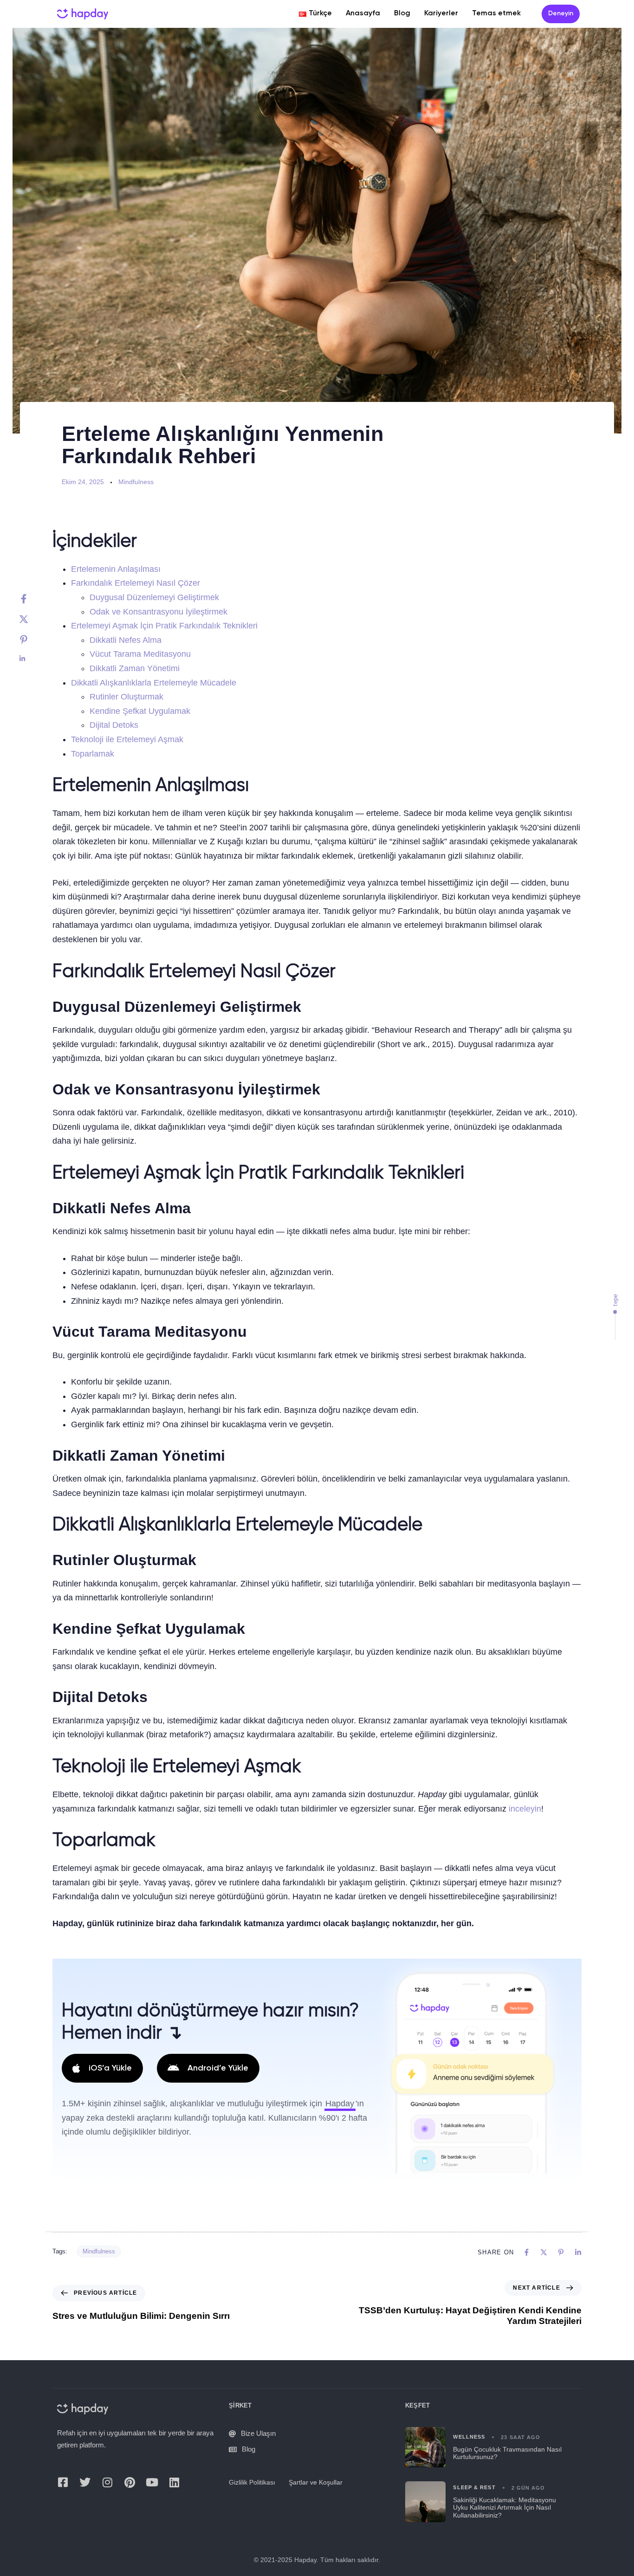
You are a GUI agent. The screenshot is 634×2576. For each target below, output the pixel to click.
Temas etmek (496, 13)
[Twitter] (33, 619)
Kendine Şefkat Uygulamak (140, 711)
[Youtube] (152, 2482)
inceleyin (525, 1809)
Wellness (469, 2437)
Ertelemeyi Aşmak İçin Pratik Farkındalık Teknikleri (164, 626)
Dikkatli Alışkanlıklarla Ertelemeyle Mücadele (154, 683)
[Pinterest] (33, 640)
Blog (402, 13)
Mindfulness (136, 482)
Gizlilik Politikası (252, 2483)
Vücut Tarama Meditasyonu (140, 654)
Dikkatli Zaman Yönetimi (135, 668)
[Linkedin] (33, 659)
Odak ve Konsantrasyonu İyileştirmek (158, 612)
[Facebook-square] (63, 2482)
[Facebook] (33, 599)
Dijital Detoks (114, 725)
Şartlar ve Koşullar (316, 2483)
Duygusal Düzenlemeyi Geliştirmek (154, 597)
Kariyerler (441, 13)
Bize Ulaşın (258, 2434)
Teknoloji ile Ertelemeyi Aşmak (127, 739)
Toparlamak (93, 754)
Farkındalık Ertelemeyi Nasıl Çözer (136, 583)
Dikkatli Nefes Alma (126, 640)
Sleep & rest (474, 2488)
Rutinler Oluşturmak (126, 697)
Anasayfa (363, 13)
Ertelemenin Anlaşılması (116, 569)
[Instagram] (107, 2482)
